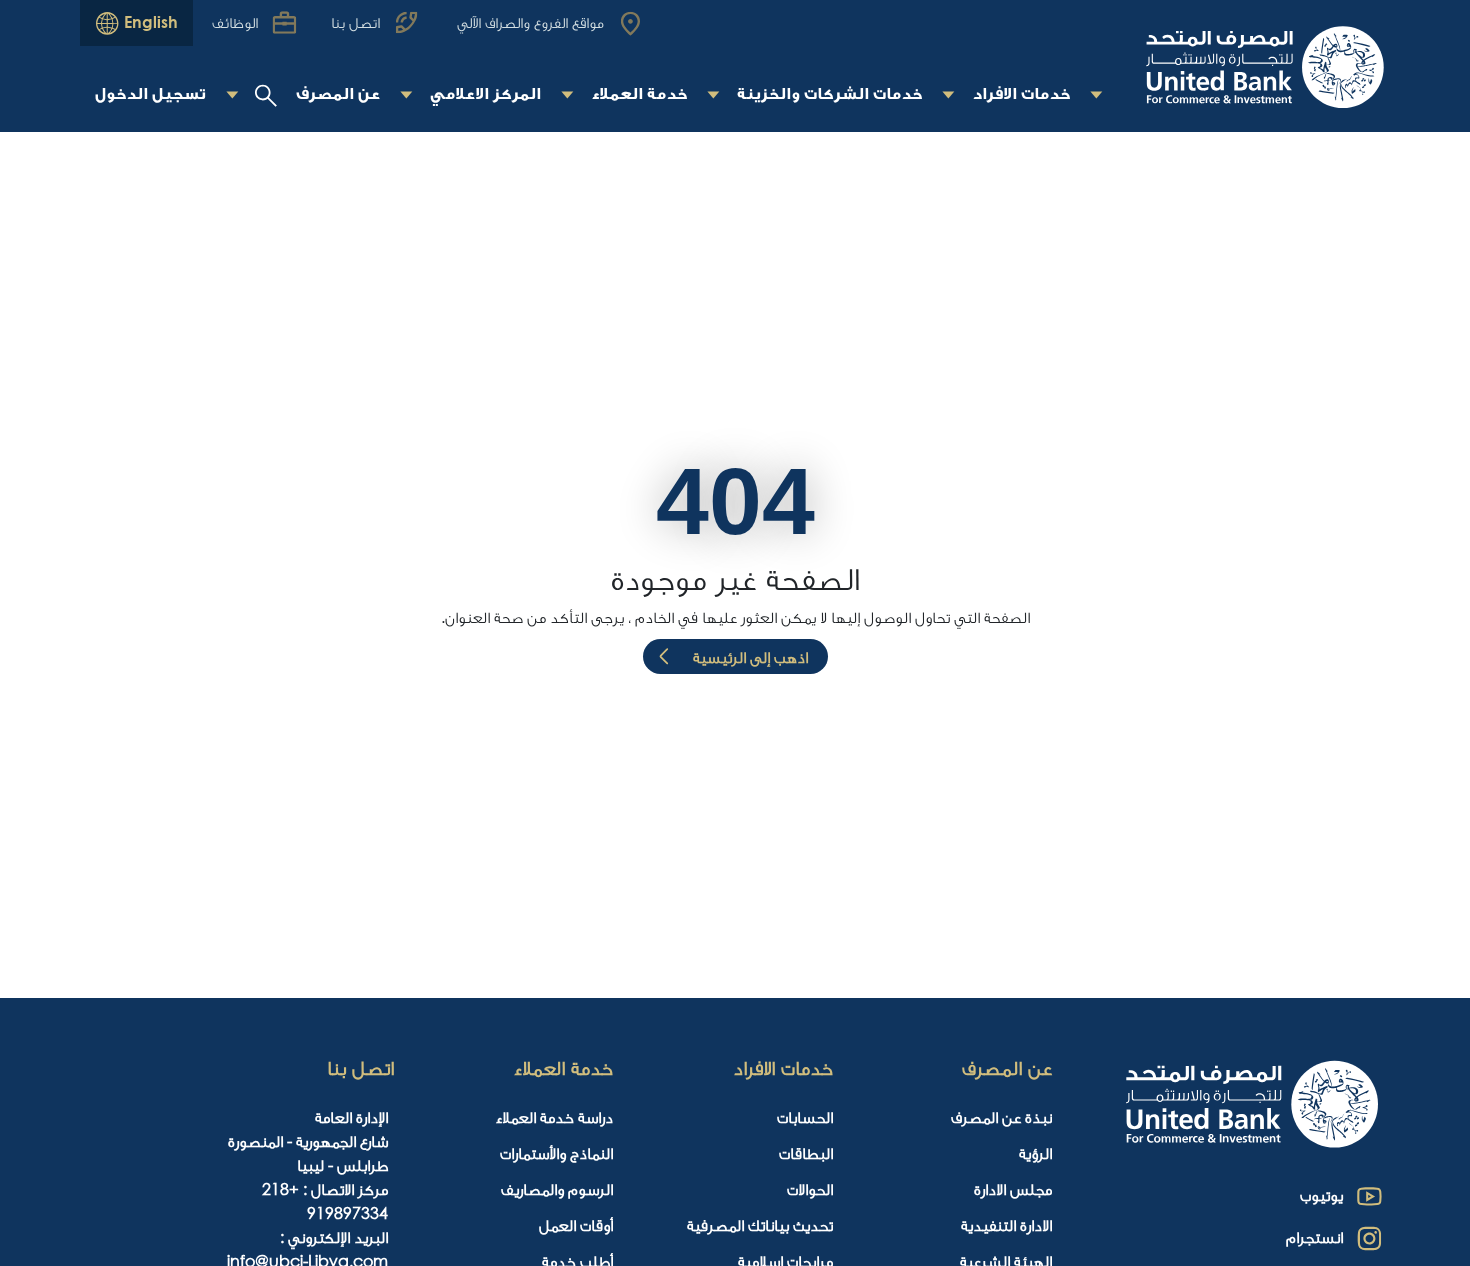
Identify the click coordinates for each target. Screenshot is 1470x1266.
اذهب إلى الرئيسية (750, 656)
